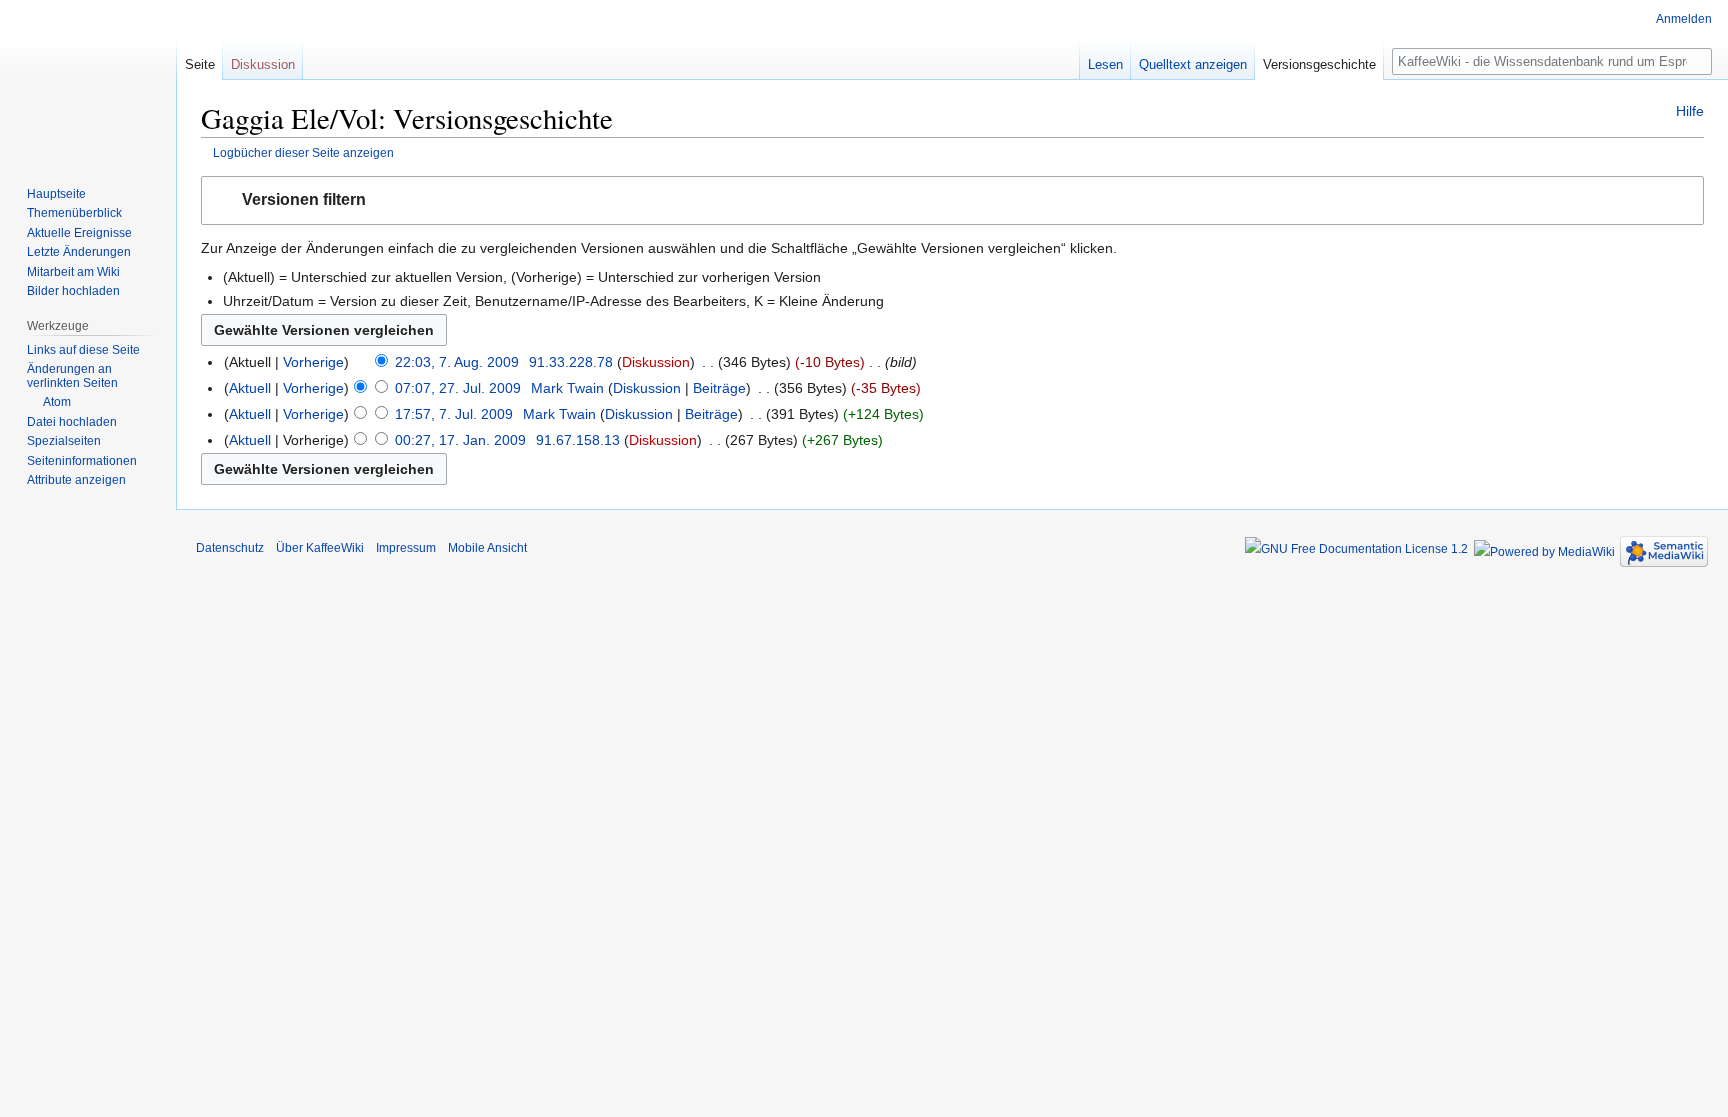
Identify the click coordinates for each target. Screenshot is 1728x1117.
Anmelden (1684, 19)
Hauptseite (56, 194)
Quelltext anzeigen (1193, 64)
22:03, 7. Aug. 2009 (457, 362)
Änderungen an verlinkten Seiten (72, 376)
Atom (57, 402)
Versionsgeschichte (1319, 64)
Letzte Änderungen (79, 252)
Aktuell (250, 388)
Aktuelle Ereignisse (79, 233)
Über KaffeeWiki (320, 548)
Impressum (406, 548)
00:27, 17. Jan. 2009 (460, 440)
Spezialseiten (64, 441)
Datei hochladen (72, 422)
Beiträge (719, 388)
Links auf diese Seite (83, 350)
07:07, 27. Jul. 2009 (458, 388)
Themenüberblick (74, 213)
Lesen (1105, 64)
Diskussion (656, 362)
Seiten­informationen (82, 461)
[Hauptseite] (88, 80)
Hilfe (1690, 111)
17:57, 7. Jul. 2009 (454, 414)
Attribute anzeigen (76, 480)
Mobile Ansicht (487, 548)
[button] (952, 200)
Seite (200, 64)
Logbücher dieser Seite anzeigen (303, 152)
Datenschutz (230, 548)
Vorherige (313, 362)
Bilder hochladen (73, 291)
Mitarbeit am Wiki (73, 272)
